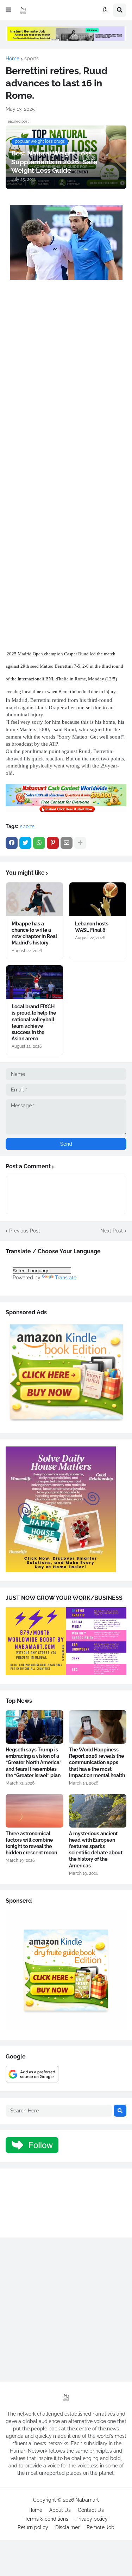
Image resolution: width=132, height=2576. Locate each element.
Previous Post (25, 1231)
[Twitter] (25, 843)
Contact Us (91, 2510)
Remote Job (100, 2527)
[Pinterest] (53, 843)
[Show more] (80, 843)
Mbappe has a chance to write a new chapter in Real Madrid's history (34, 933)
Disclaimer (67, 2527)
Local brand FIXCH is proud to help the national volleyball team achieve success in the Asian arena (34, 1023)
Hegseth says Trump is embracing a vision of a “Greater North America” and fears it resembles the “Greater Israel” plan (34, 1763)
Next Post (112, 1231)
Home (12, 59)
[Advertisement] (66, 374)
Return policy (33, 2527)
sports (32, 59)
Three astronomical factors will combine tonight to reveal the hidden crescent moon (31, 1843)
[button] (8, 10)
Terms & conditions (46, 2519)
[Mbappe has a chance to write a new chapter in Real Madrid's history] (34, 899)
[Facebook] (12, 843)
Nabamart (87, 2500)
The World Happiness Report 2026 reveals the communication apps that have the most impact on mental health (97, 1763)
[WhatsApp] (39, 843)
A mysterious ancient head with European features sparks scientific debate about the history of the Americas (96, 1850)
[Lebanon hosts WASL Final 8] (98, 899)
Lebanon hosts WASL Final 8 (92, 927)
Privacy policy (92, 2519)
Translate (66, 1278)
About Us (60, 2510)
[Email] (67, 843)
